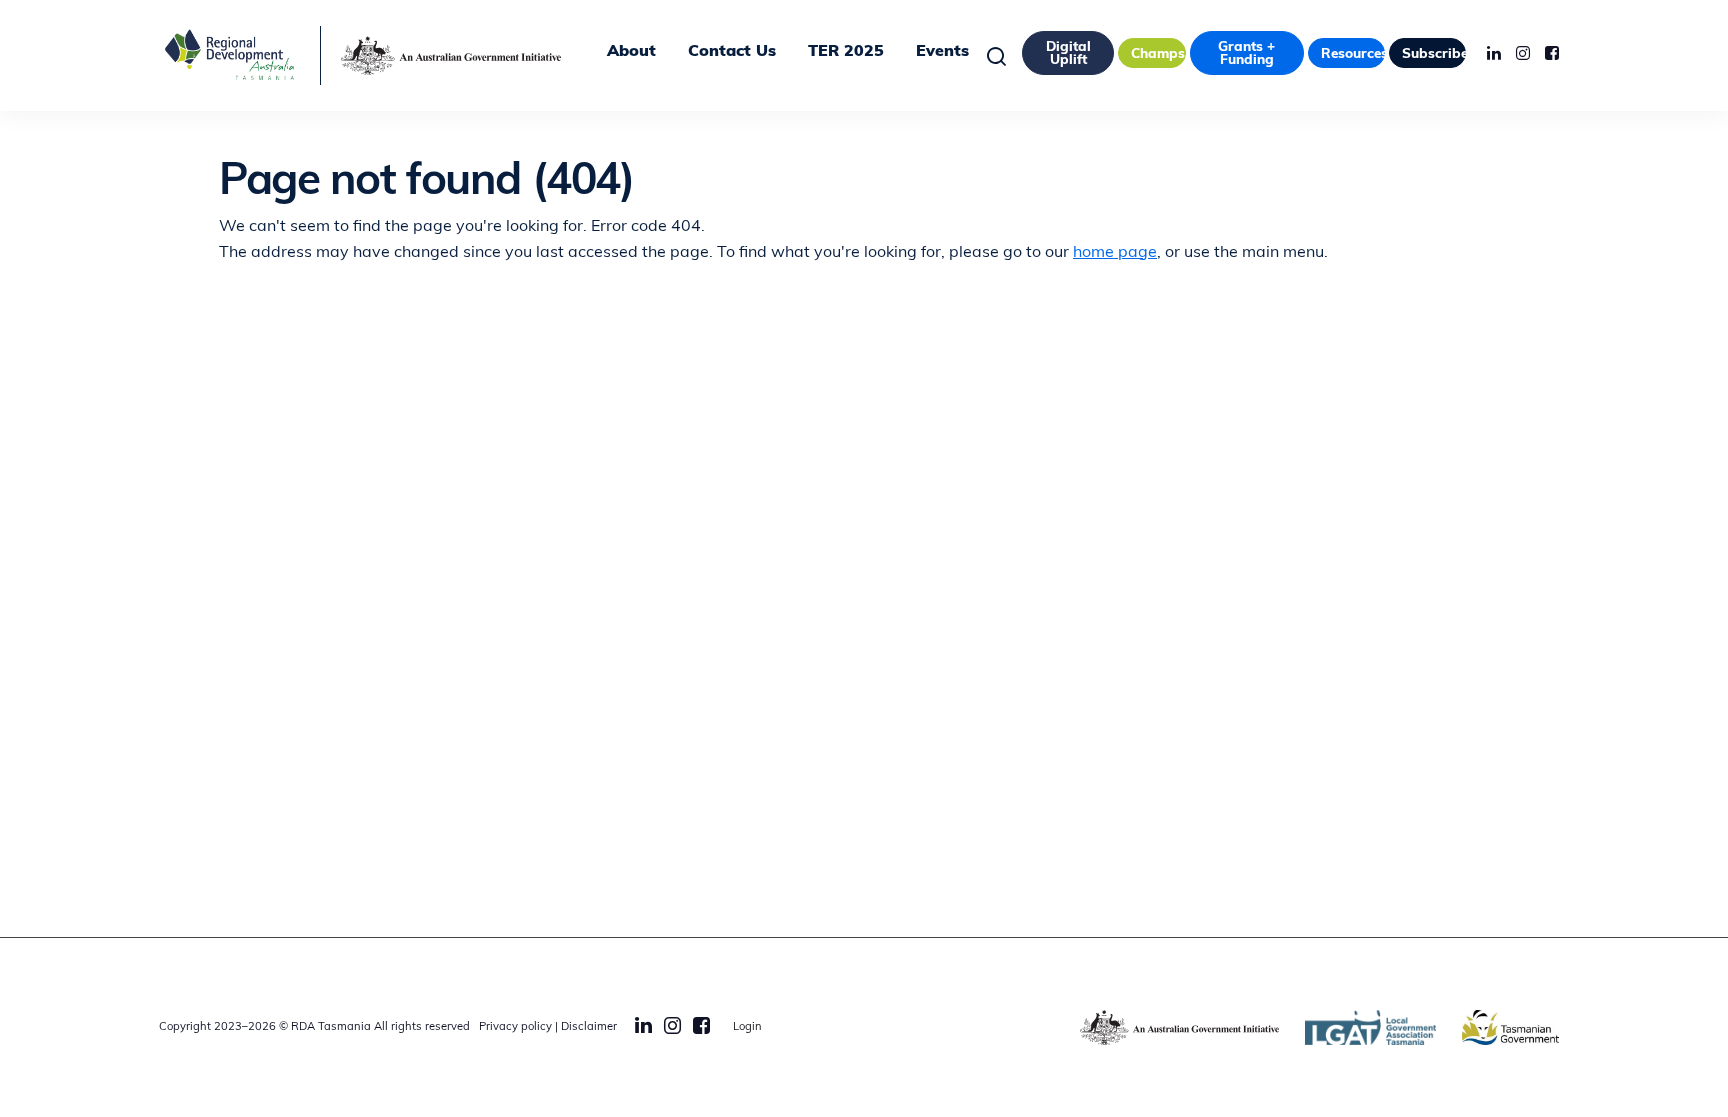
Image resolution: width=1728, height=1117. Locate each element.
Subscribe (1434, 54)
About (631, 52)
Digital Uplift (1068, 54)
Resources (1353, 54)
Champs (1158, 54)
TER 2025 (846, 52)
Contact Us (732, 52)
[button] (1001, 55)
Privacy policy (515, 1027)
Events (942, 52)
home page (1115, 253)
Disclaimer (589, 1027)
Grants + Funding (1246, 54)
